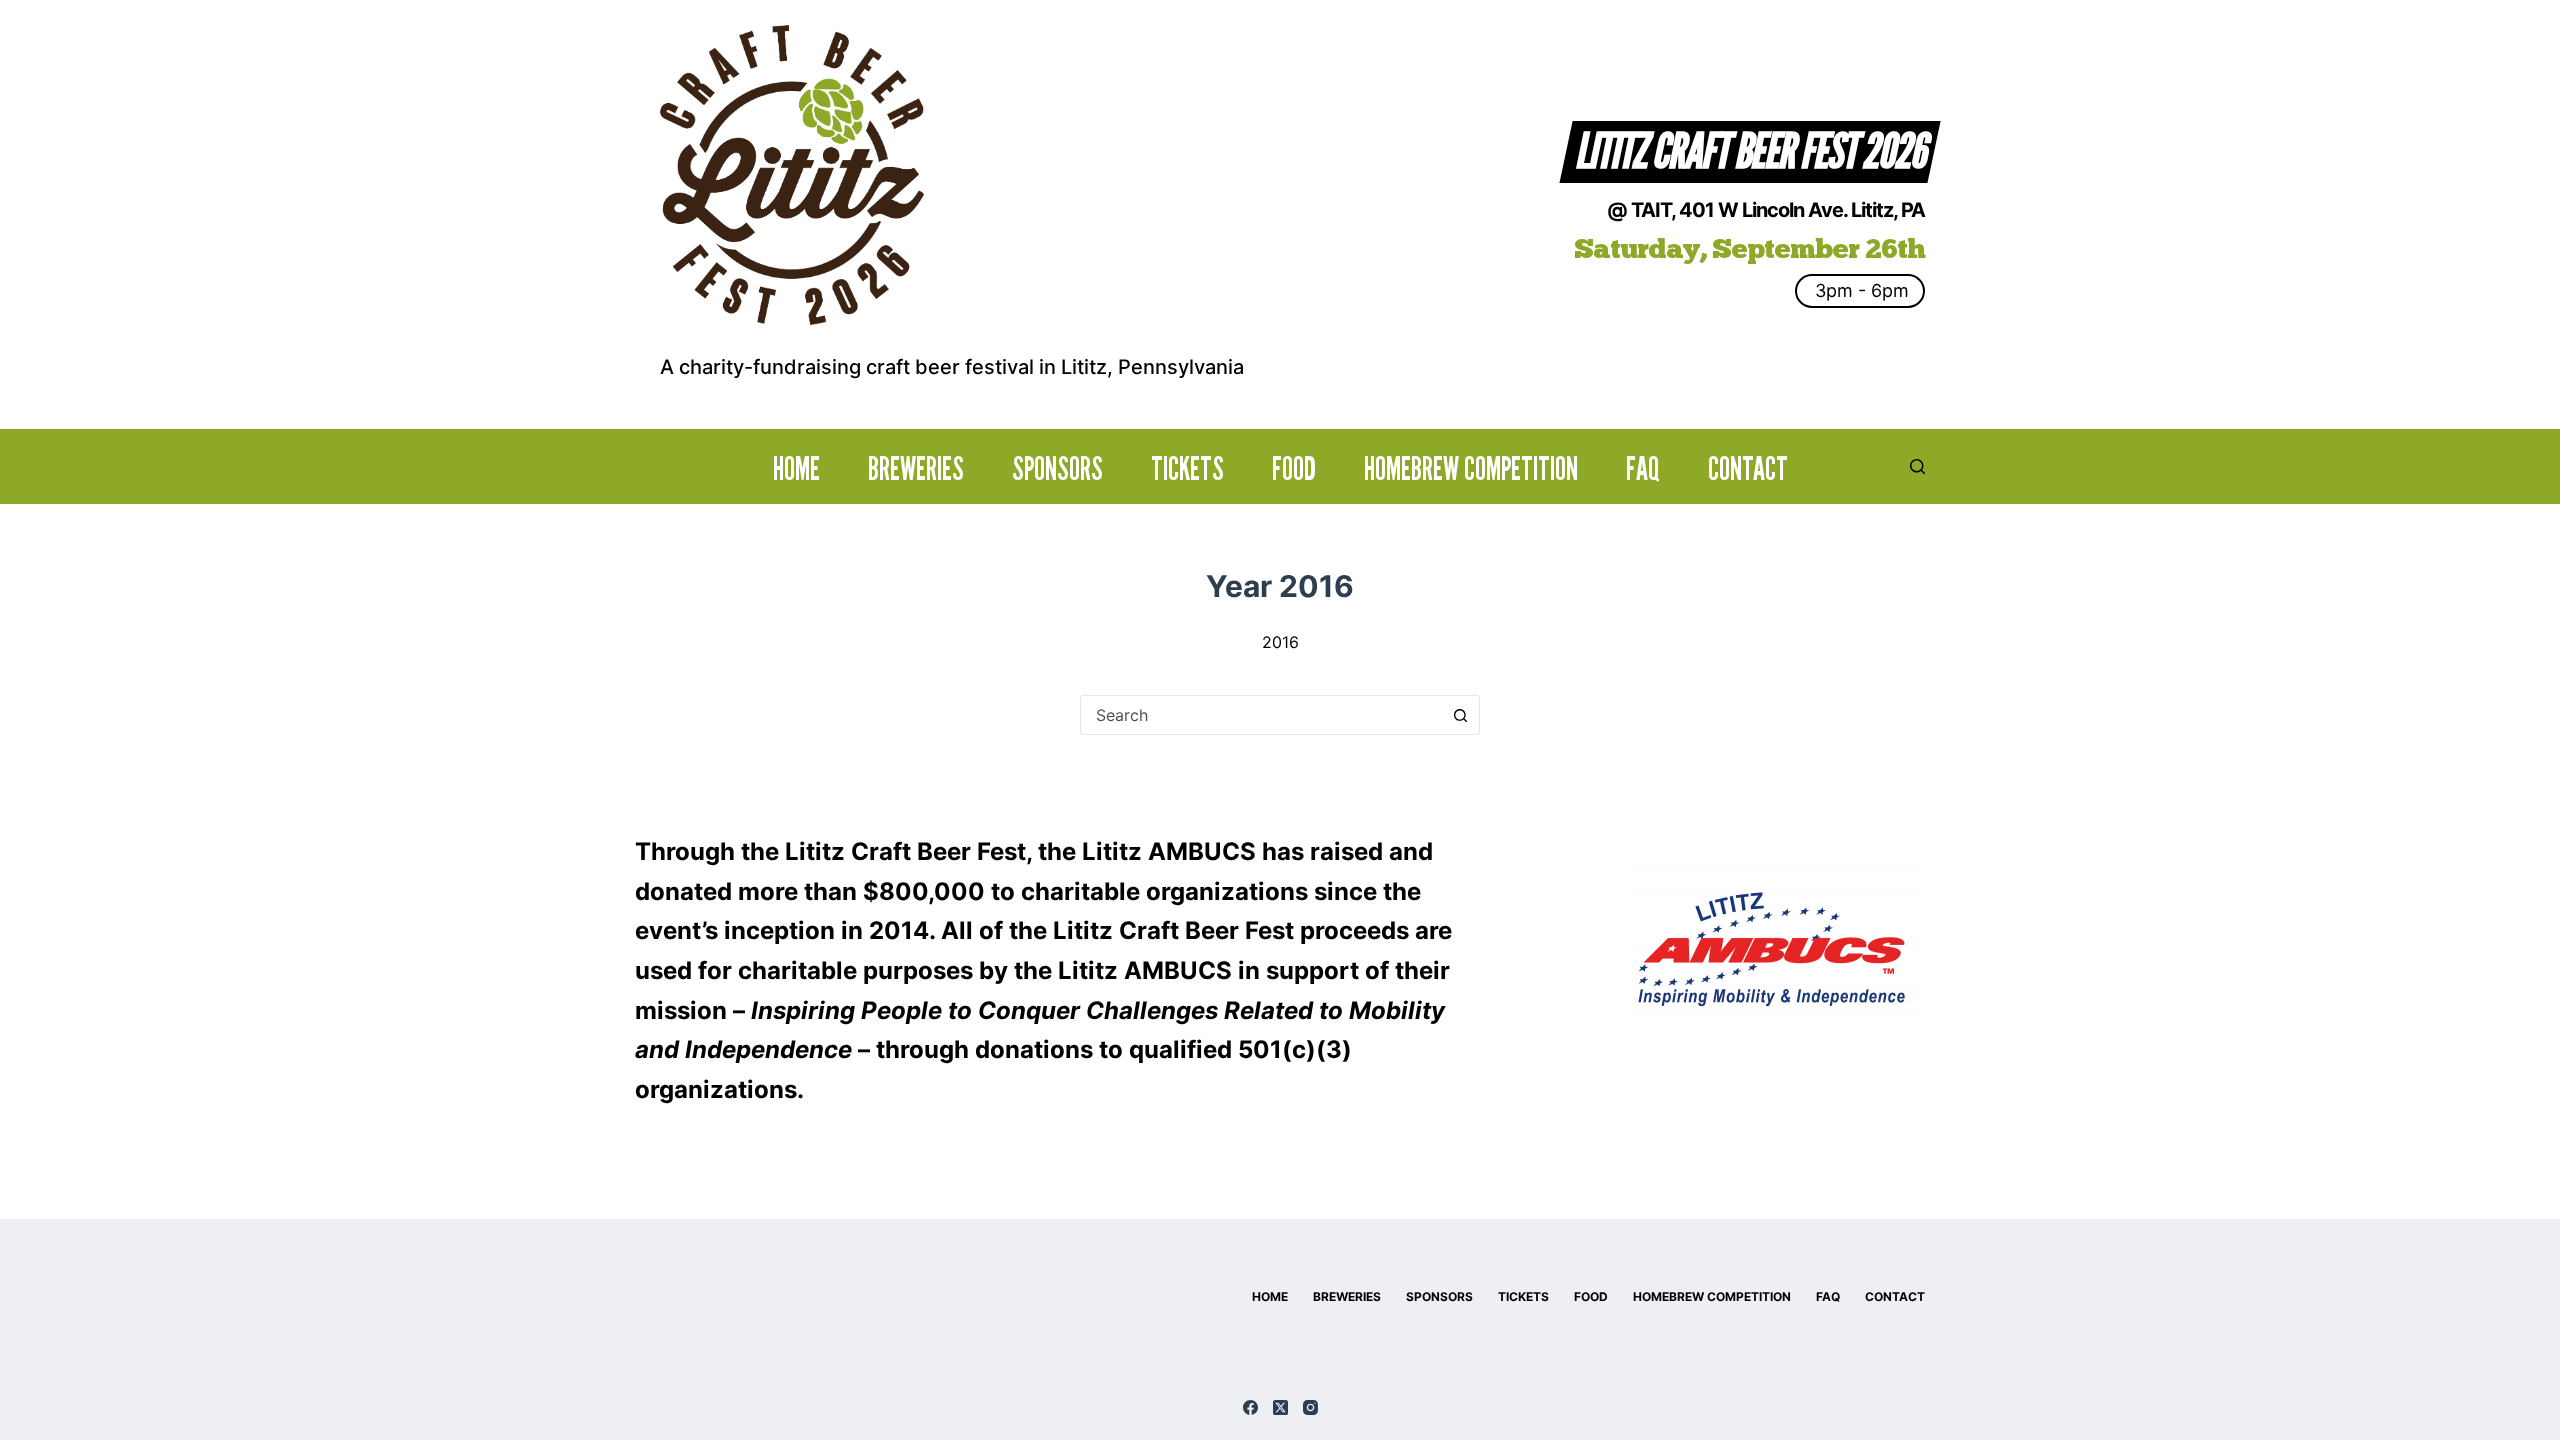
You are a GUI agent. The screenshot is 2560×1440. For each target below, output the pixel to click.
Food (1294, 469)
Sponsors (1057, 469)
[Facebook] (1250, 1407)
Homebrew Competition (1471, 469)
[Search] (1917, 466)
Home (796, 469)
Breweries (916, 469)
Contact (1748, 469)
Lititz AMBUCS (1169, 851)
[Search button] (1460, 715)
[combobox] (1261, 715)
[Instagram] (1310, 1407)
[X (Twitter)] (1280, 1407)
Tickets (1187, 469)
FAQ (1643, 469)
